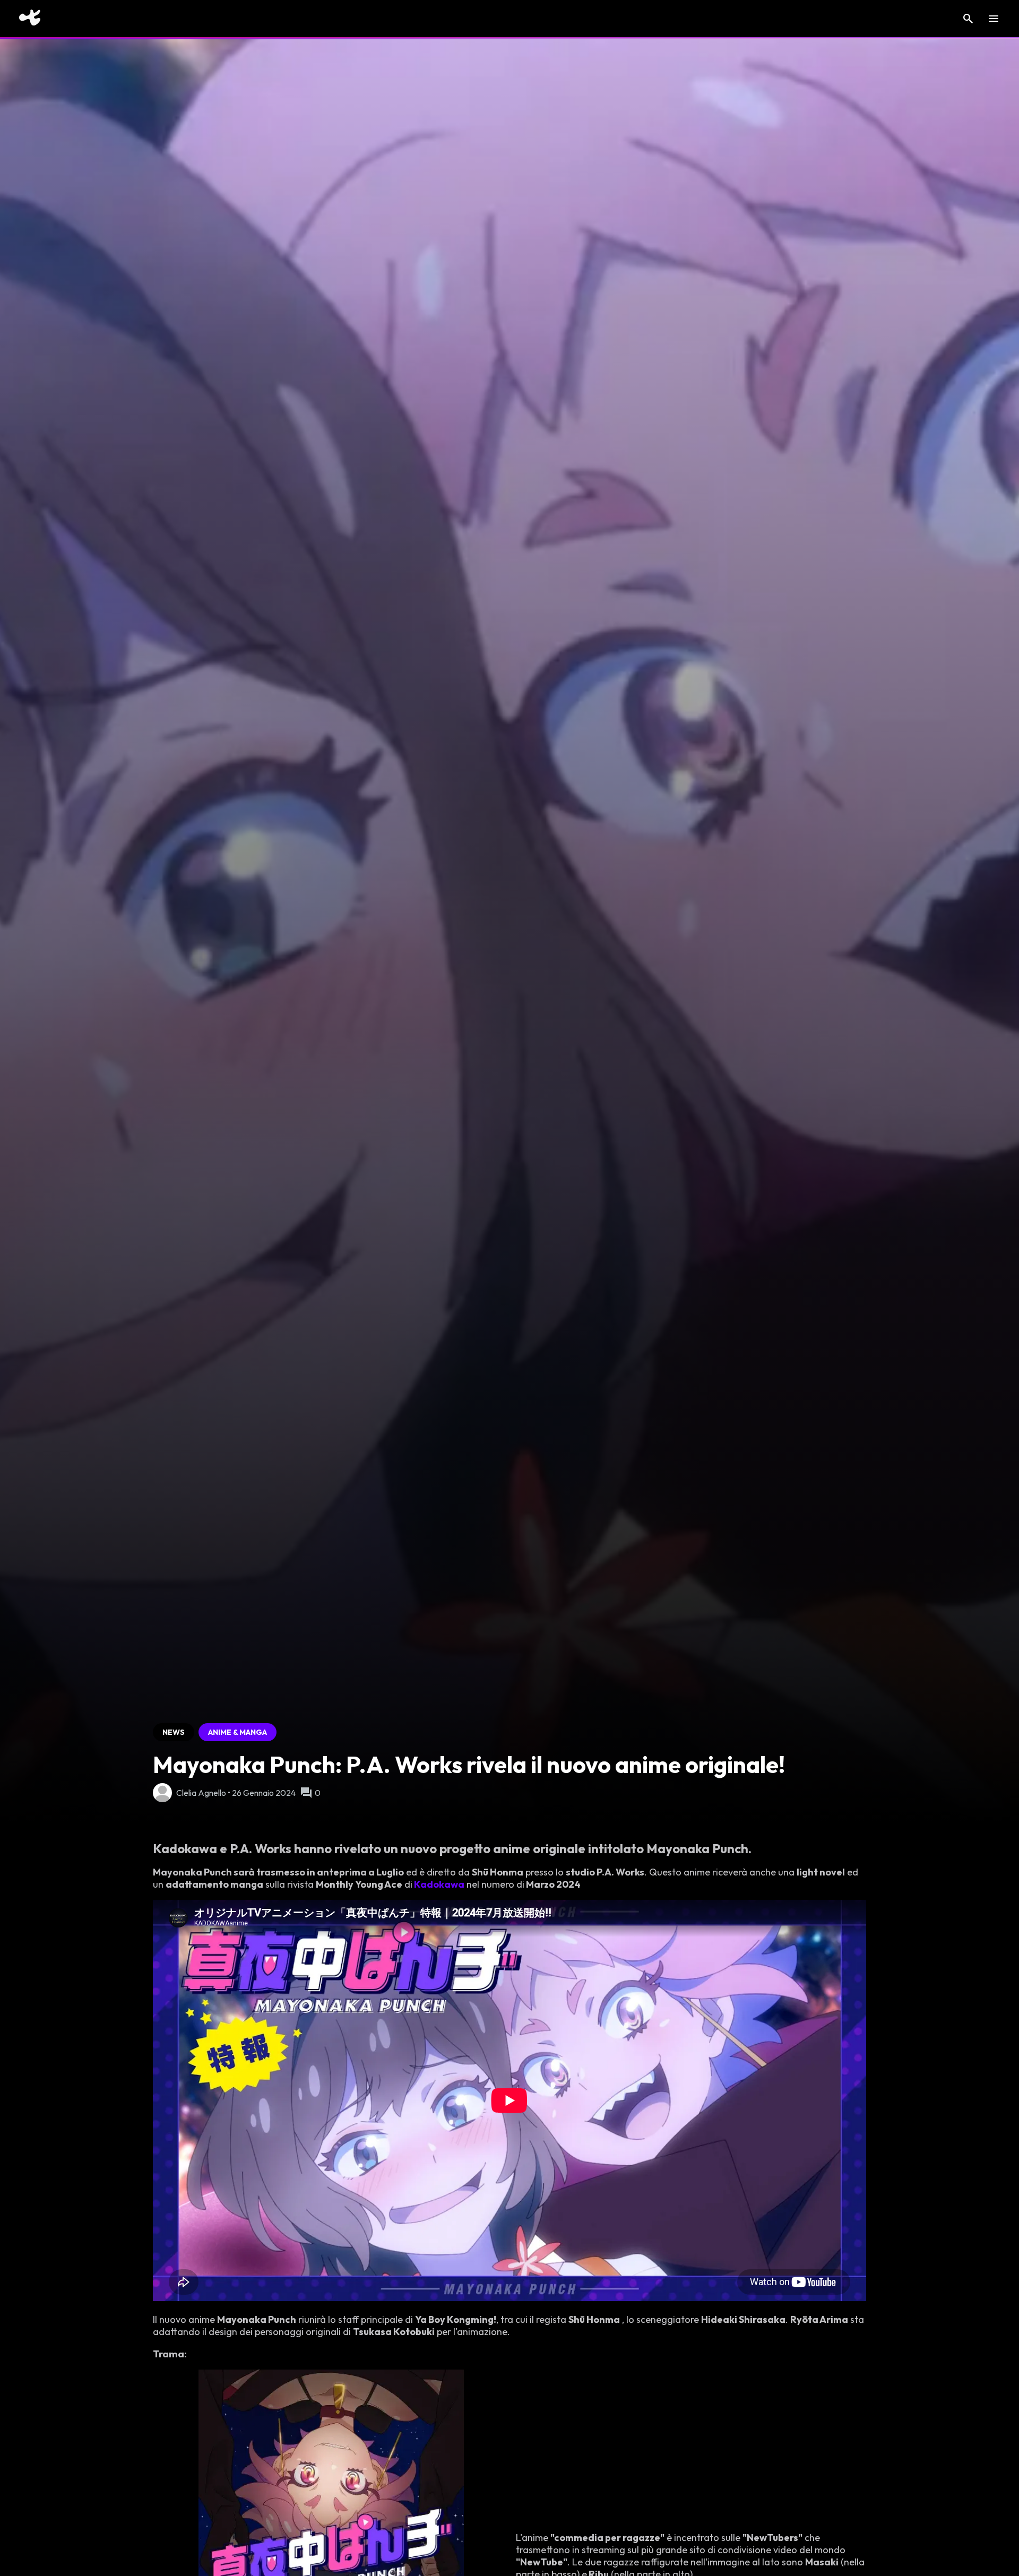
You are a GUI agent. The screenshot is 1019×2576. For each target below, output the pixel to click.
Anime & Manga (238, 1732)
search (968, 19)
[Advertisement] (76, 587)
